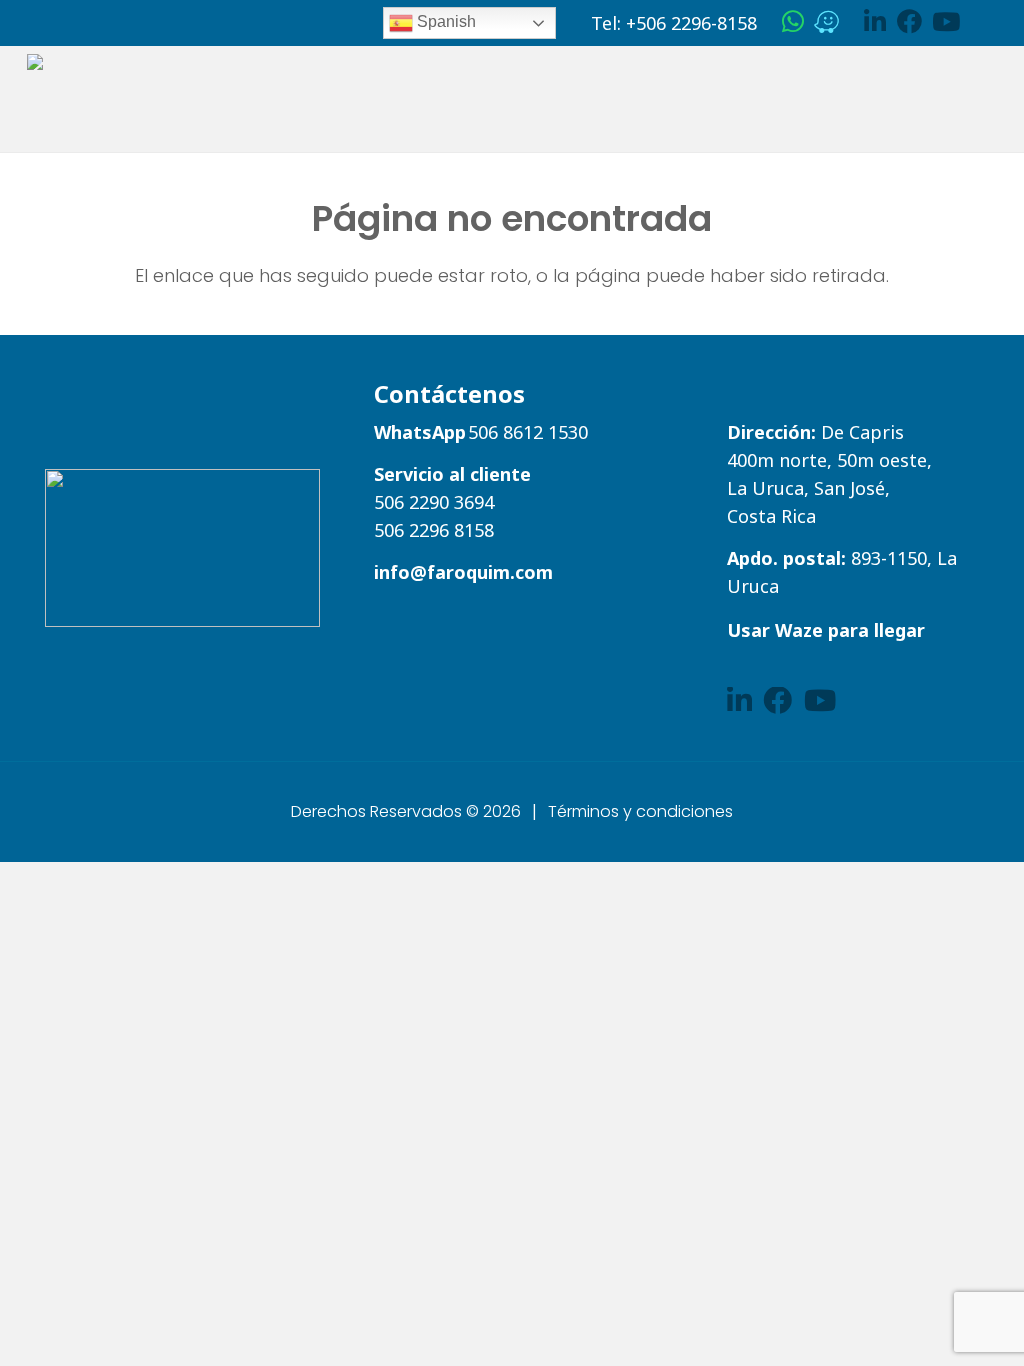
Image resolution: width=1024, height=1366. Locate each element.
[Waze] (826, 21)
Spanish (444, 21)
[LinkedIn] (875, 21)
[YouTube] (946, 21)
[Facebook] (909, 21)
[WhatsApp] (793, 21)
